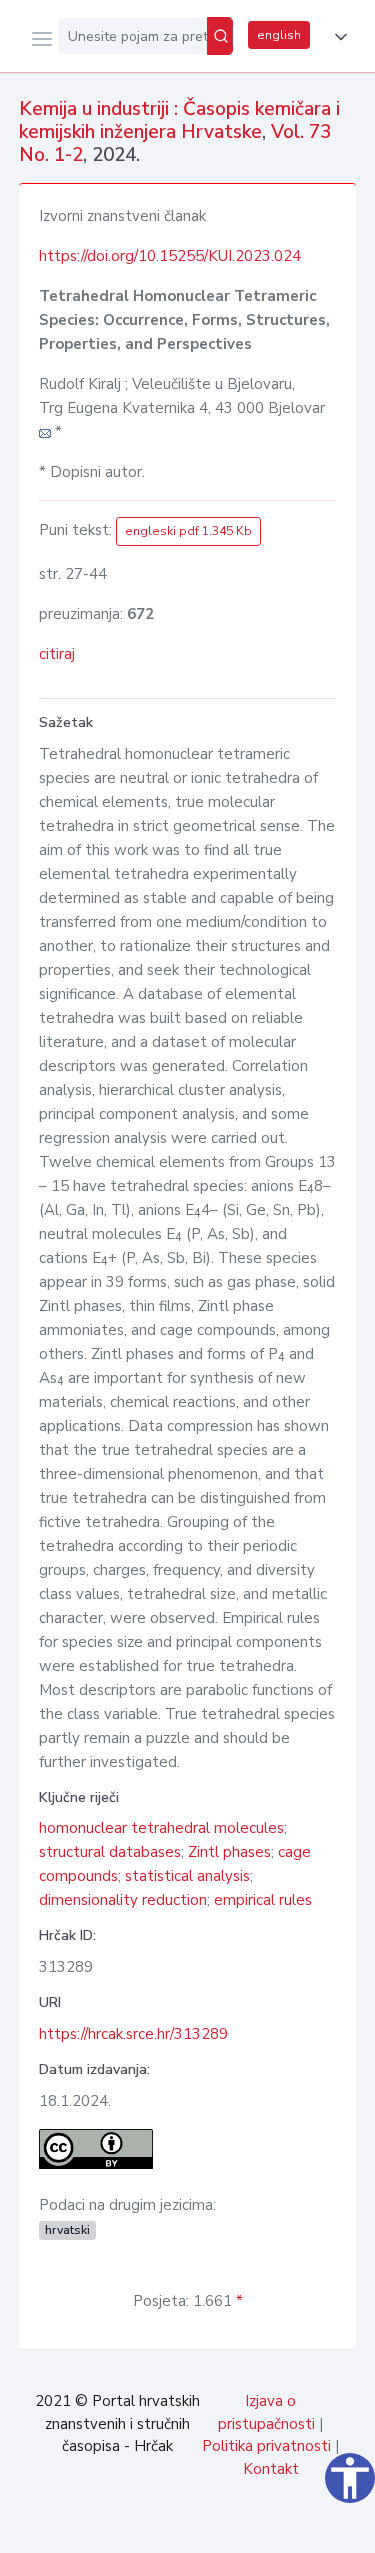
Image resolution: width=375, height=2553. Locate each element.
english (279, 35)
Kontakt (271, 2469)
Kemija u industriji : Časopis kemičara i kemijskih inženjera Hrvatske (179, 120)
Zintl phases (229, 1852)
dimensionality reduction (123, 1900)
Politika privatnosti (266, 2446)
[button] (337, 37)
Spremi (211, 2527)
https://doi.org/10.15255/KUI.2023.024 (170, 256)
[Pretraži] (220, 36)
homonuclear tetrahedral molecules (161, 1828)
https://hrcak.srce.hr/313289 (133, 2034)
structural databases (110, 1852)
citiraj (57, 654)
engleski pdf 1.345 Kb (188, 531)
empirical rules (263, 1900)
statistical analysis (187, 1876)
